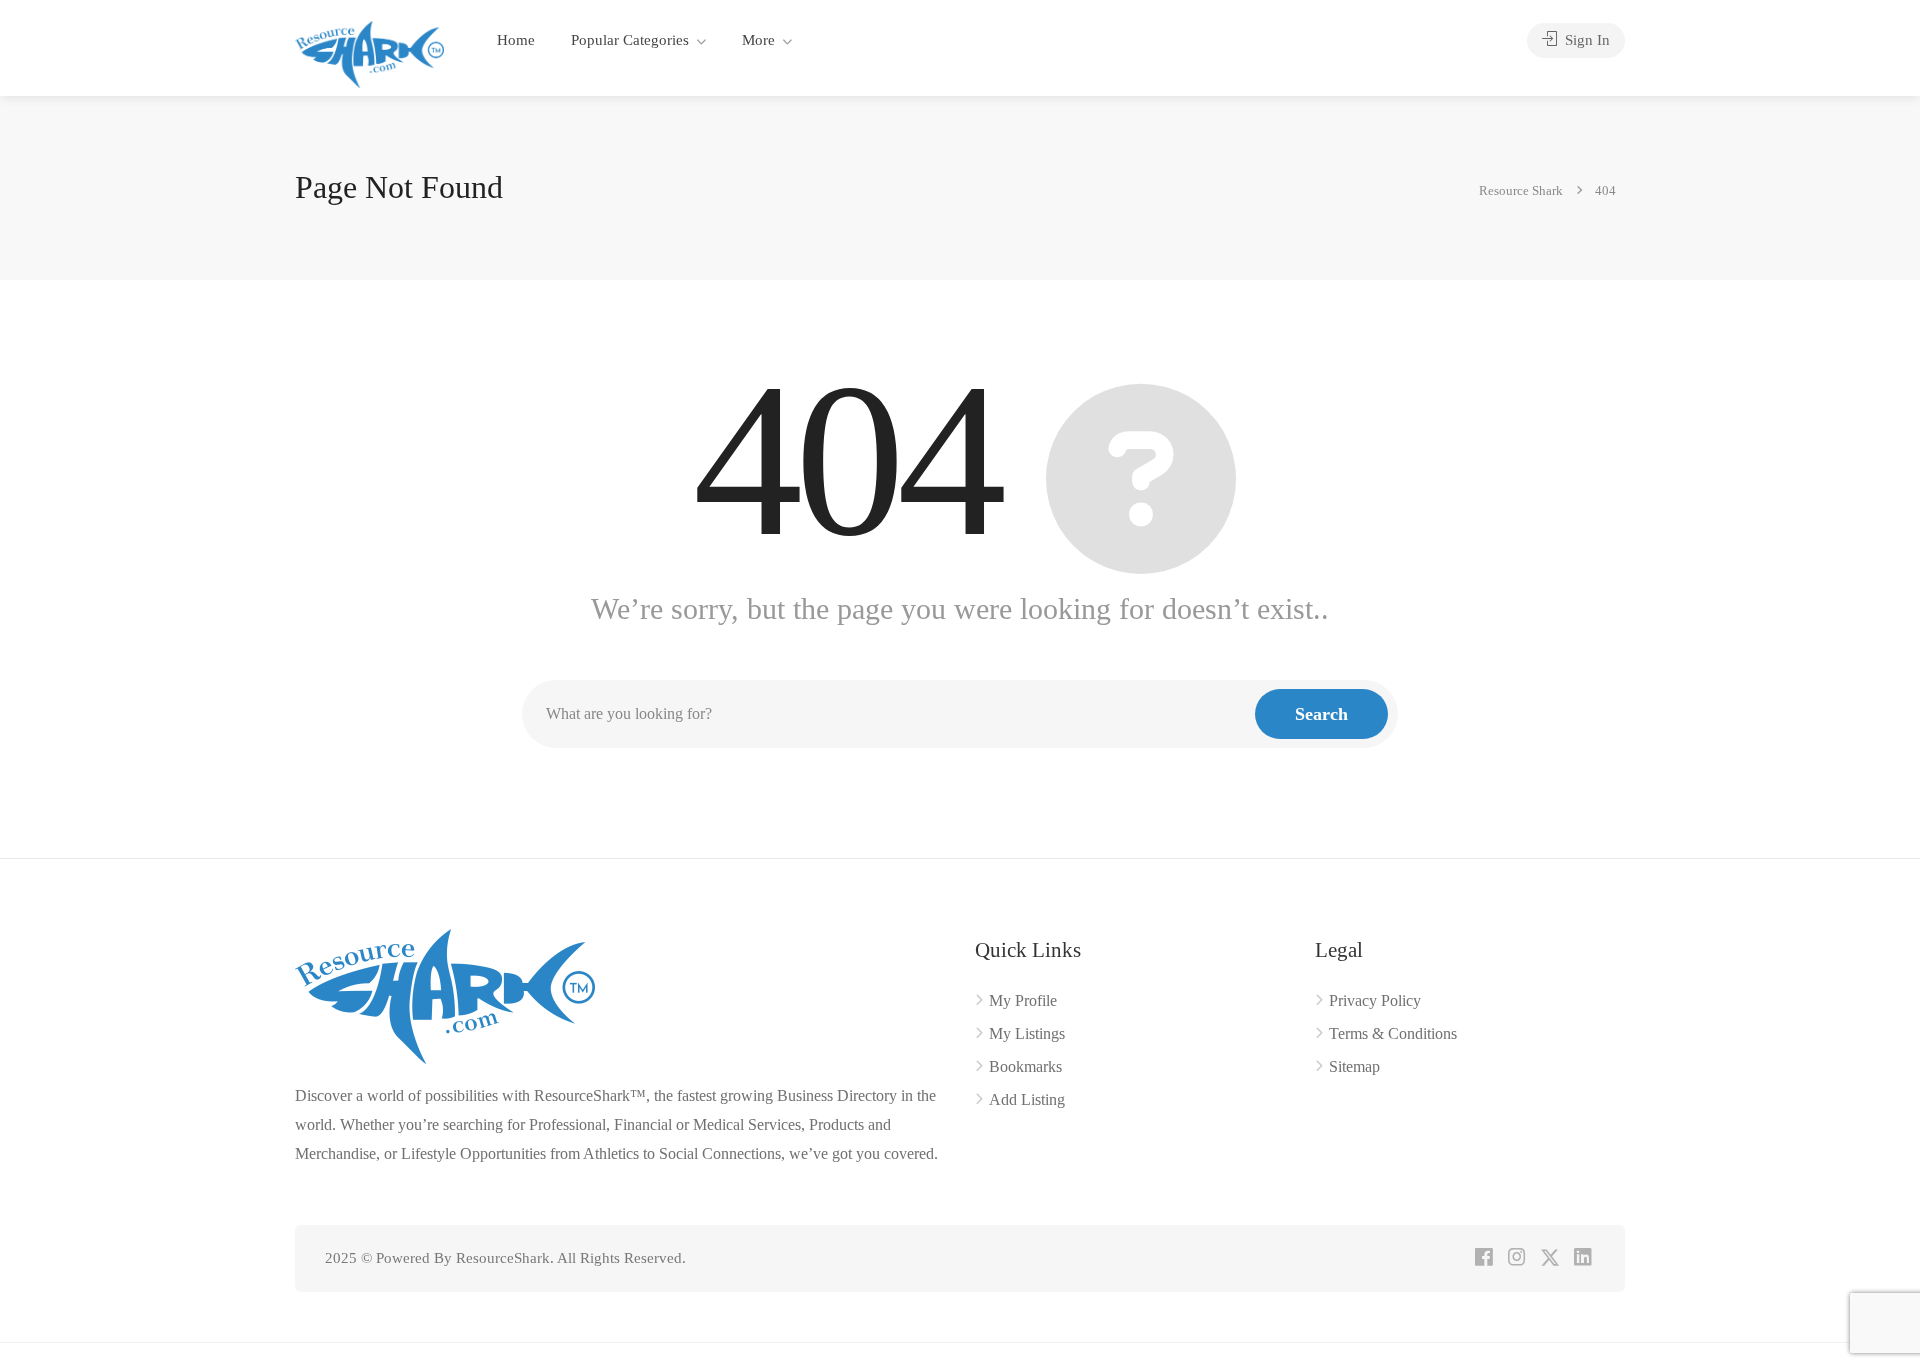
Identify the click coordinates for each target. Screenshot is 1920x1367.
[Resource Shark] (369, 52)
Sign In (1585, 40)
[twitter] (1549, 1258)
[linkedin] (1582, 1258)
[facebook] (1483, 1258)
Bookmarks (1025, 1066)
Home (516, 40)
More (758, 40)
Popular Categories (630, 40)
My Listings (1027, 1033)
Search (1321, 714)
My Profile (1023, 1000)
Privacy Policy (1375, 1000)
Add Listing (1027, 1099)
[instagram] (1516, 1258)
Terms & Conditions (1393, 1033)
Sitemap (1354, 1066)
